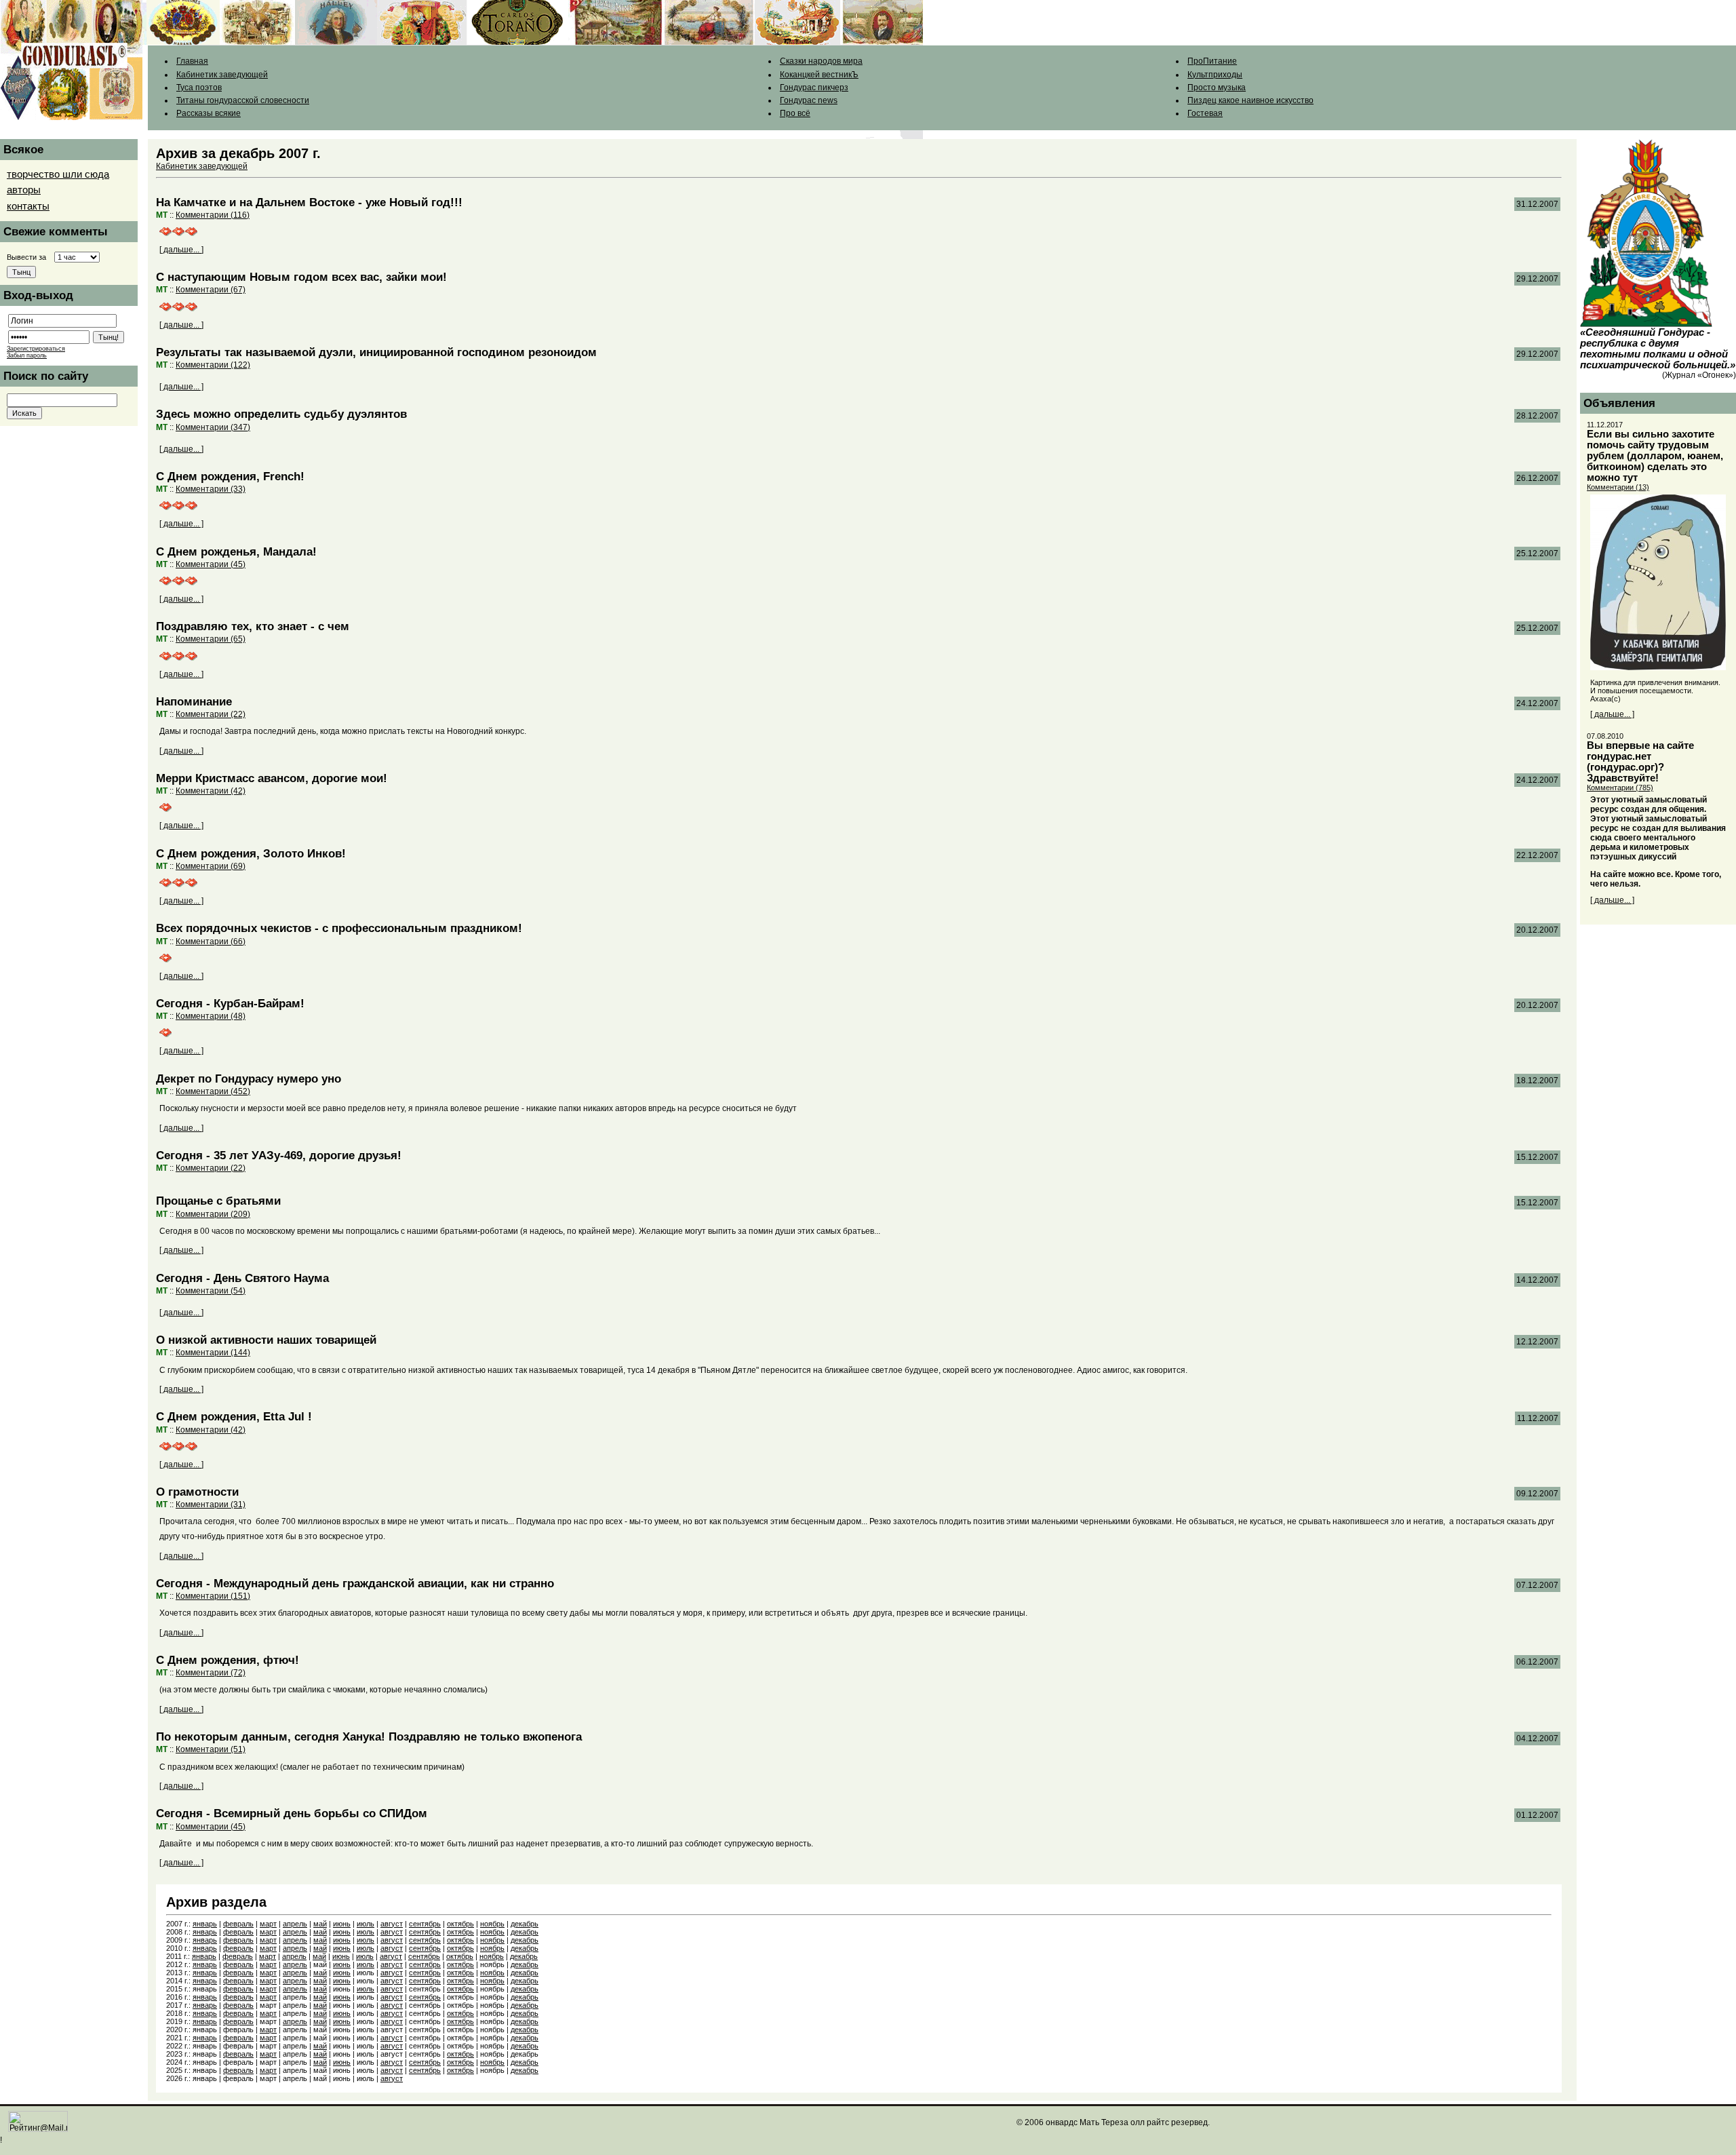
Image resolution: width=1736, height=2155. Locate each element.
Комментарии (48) (211, 1016)
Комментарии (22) (211, 714)
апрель (295, 1924)
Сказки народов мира (821, 61)
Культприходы (1215, 75)
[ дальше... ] (181, 250)
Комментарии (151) (213, 1596)
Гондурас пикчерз (814, 88)
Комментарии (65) (211, 639)
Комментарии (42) (211, 791)
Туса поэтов (199, 88)
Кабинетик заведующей (222, 75)
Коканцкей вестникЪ (819, 75)
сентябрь (425, 1924)
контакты (28, 206)
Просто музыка (1217, 88)
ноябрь (492, 1924)
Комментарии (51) (211, 1749)
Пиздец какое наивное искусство (1250, 100)
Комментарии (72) (211, 1673)
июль (366, 1924)
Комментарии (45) (211, 564)
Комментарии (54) (211, 1291)
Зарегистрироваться (36, 349)
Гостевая (1205, 113)
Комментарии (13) (1618, 487)
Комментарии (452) (213, 1091)
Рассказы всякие (209, 113)
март (268, 1924)
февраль (238, 1924)
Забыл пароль (27, 355)
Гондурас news (809, 100)
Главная (192, 61)
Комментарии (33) (211, 489)
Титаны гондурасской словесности (243, 100)
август (392, 1924)
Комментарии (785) (1620, 788)
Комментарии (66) (211, 941)
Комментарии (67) (211, 290)
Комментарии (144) (213, 1353)
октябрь (460, 1924)
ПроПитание (1212, 61)
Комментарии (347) (213, 427)
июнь (342, 1924)
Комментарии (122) (213, 365)
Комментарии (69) (211, 866)
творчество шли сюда (58, 174)
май (320, 1924)
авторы (24, 190)
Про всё (795, 113)
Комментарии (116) (213, 215)
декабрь (525, 1924)
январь (205, 1924)
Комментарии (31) (211, 1504)
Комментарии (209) (213, 1214)
